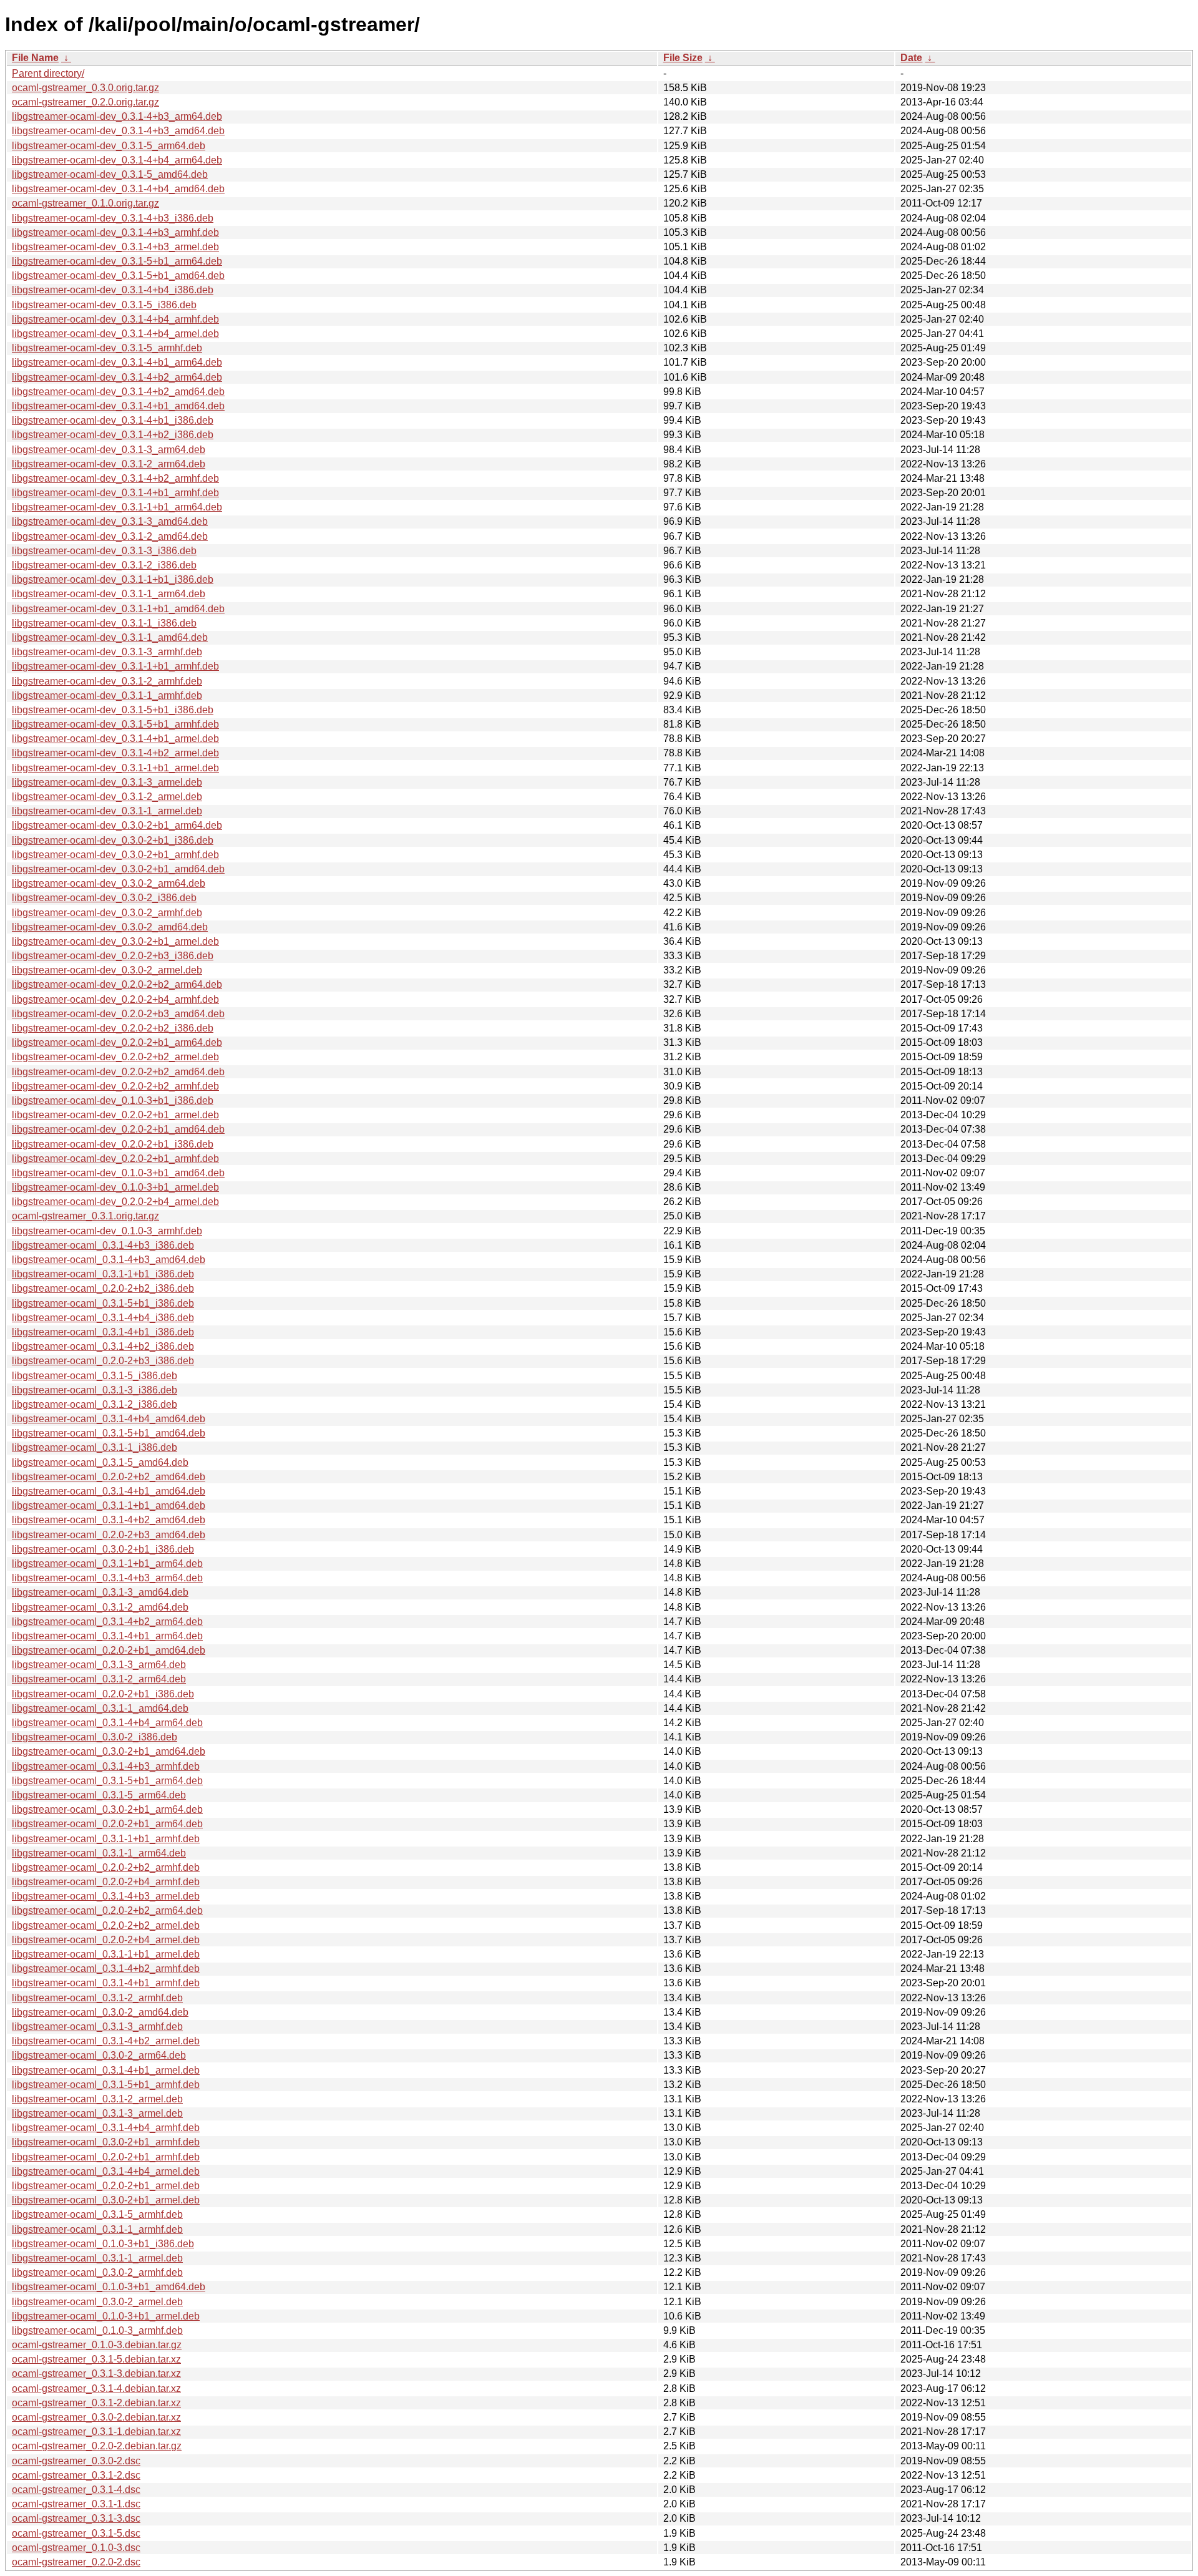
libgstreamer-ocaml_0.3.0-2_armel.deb (97, 2302)
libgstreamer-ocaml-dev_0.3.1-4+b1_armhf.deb (115, 493)
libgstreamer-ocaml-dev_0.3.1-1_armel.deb (107, 811)
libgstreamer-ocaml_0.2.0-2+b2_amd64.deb (109, 1477)
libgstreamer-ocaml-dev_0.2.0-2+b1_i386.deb (113, 1144)
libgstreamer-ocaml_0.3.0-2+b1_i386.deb (103, 1549)
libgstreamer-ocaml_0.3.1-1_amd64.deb (100, 1708)
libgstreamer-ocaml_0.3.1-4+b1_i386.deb (103, 1332)
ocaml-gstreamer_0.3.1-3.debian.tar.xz (96, 2374)
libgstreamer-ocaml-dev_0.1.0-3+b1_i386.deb (113, 1100)
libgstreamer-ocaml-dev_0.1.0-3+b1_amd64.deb (118, 1173)
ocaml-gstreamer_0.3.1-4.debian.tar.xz (96, 2388)
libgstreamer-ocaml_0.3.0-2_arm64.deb (99, 2055)
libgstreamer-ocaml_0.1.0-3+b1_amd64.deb (109, 2287)
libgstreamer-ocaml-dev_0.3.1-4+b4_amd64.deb (118, 189)
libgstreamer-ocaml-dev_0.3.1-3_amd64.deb (110, 521)
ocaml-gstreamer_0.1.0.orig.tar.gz (85, 203)
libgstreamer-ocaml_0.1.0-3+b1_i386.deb (103, 2244)
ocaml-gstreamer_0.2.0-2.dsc (76, 2562)
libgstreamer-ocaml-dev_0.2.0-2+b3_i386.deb (113, 956)
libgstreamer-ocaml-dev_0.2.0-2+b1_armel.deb (115, 1115)
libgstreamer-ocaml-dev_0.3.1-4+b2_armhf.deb (115, 478)
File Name (35, 58)
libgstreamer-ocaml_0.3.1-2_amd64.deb (100, 1607)
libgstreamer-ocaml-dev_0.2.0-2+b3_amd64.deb (118, 1014)
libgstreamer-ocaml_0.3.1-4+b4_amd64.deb (109, 1419)
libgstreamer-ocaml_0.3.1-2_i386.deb (95, 1404)
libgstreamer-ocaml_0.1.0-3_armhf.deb (97, 2330)
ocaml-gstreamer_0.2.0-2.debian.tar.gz (97, 2446)
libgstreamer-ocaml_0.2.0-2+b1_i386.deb (103, 1694)
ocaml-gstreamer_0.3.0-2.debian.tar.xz (96, 2417)
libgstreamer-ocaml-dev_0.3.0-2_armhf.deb (107, 913)
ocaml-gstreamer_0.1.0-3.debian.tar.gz (97, 2345)
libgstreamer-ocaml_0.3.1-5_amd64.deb (100, 1462)
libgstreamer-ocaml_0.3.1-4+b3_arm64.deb (107, 1578)
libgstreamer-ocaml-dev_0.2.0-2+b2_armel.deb (115, 1057)
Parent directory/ (48, 73)
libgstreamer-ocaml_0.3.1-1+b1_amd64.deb (109, 1505)
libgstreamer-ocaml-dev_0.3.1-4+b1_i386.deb (113, 420)
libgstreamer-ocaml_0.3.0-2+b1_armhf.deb (106, 2142)
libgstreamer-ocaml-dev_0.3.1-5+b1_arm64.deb (117, 261)
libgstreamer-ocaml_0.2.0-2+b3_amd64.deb (109, 1535)
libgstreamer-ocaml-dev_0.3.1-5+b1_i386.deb (113, 710)
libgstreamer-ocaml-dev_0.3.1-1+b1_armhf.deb (115, 666)
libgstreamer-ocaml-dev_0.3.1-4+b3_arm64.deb (117, 116)
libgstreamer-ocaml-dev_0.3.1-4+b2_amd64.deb (118, 392)
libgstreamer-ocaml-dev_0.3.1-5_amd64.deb (110, 174)
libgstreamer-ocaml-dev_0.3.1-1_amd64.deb (110, 637)
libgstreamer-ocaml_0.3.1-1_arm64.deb (99, 1853)
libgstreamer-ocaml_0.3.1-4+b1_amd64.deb (109, 1491)
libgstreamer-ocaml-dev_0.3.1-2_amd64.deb (110, 536)
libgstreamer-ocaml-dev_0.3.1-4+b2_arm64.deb (117, 377)
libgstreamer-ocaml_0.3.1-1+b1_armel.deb (106, 1954)
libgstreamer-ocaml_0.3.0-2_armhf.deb (97, 2272)
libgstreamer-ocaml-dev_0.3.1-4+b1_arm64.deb (117, 362)
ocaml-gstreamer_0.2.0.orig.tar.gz (85, 102)
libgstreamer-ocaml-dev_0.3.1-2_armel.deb (107, 797)
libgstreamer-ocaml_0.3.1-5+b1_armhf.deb (106, 2085)
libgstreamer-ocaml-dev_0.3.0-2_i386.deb (104, 898)
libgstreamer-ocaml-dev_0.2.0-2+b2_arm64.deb (117, 984)
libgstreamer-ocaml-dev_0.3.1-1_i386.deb (104, 623)
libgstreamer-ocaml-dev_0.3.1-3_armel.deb (107, 782)
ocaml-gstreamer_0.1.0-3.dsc (76, 2548)
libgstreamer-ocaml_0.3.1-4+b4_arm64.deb (107, 1723)
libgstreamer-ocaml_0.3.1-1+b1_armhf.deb (106, 1839)
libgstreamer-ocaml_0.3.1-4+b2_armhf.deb (106, 1969)
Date (911, 58)
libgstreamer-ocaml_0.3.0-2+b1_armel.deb (106, 2200)
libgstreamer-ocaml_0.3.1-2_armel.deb (97, 2099)
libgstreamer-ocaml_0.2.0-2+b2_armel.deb (106, 1925)
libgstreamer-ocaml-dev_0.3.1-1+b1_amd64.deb (118, 609)
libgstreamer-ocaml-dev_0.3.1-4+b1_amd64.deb (118, 406)
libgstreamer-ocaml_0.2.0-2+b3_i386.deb (103, 1361)
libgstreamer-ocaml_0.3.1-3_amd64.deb (100, 1592)
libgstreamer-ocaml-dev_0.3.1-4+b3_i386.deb (113, 218)
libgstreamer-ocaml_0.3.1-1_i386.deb (95, 1447)
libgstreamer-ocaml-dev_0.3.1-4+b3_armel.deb (115, 247)
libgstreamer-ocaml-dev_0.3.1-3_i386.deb (104, 551)
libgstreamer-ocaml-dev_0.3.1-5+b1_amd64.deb (118, 276)
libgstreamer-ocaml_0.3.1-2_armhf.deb (97, 1998)
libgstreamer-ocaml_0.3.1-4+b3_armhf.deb (106, 1766)
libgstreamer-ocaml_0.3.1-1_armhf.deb (97, 2229)
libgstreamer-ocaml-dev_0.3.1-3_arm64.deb (109, 450)
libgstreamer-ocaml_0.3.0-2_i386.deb (95, 1737)
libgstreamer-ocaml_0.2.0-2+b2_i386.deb (103, 1288)
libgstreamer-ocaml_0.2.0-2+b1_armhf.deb (106, 2157)
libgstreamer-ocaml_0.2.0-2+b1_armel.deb (106, 2186)
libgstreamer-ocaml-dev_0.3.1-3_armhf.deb (107, 652)
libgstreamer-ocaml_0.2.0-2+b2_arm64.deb (107, 1910)
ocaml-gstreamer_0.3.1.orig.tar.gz (85, 1216)
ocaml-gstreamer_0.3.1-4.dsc (76, 2490)
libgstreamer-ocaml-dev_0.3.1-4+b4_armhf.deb (115, 319)
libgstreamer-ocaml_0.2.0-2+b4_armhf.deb (106, 1882)
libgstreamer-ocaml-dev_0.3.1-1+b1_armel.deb (115, 768)
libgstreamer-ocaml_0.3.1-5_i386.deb (95, 1376)
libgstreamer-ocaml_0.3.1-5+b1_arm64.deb (107, 1781)
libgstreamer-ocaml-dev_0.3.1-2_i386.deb (104, 565)
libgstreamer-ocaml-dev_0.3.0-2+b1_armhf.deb (115, 855)
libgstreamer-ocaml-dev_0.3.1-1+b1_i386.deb (113, 579)
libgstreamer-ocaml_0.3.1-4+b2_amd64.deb (109, 1520)
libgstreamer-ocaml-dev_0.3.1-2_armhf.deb (107, 681)
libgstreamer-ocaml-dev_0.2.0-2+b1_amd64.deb (118, 1129)
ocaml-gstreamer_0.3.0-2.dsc (76, 2461)
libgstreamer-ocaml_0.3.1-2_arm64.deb (99, 1679)
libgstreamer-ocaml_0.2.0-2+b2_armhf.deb (106, 1867)
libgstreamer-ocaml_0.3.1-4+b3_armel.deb (106, 1896)
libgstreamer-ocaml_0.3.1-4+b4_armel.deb (106, 2171)
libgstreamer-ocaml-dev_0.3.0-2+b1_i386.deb (113, 840)
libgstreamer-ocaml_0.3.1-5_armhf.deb (97, 2214)
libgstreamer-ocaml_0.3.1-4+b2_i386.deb (103, 1346)
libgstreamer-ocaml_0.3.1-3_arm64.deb (99, 1665)
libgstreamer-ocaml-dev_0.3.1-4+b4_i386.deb (113, 290)
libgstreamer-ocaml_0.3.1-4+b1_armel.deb (106, 2070)
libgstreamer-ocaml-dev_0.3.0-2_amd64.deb (110, 927)
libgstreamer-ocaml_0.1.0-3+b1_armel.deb (106, 2316)
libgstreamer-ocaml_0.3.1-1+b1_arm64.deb (107, 1564)
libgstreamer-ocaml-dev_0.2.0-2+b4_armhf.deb (115, 999)
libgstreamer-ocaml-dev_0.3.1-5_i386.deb (104, 305)
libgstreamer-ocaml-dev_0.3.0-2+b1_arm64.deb (117, 825)
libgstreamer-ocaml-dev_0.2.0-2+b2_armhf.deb (115, 1086)
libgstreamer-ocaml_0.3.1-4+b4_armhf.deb (106, 2128)
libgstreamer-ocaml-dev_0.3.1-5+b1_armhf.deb (115, 724)
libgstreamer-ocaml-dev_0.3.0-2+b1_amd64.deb (118, 869)
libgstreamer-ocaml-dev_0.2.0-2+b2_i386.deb (113, 1028)
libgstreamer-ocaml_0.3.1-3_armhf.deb (97, 2027)
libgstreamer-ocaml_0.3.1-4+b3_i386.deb (103, 1245)
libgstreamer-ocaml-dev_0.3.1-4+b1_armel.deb (115, 739)
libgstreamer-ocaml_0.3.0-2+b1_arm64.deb (107, 1809)
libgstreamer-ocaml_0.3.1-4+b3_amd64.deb (109, 1260)
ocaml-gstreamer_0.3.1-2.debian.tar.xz (96, 2403)
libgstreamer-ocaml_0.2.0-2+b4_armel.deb (106, 1940)
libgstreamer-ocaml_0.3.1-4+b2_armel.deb (106, 2041)
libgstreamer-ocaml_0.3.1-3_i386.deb (95, 1390)
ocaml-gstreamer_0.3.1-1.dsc (76, 2504)
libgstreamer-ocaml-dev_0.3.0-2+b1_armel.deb (115, 941)
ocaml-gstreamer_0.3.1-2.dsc (76, 2475)
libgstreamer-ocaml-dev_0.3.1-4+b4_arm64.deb (117, 160)
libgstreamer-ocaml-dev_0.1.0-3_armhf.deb (107, 1231)
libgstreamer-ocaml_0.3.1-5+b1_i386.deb (103, 1303)
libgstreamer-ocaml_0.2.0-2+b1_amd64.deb (109, 1650)
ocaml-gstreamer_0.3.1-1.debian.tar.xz (96, 2432)
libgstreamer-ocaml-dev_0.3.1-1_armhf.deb (107, 695)
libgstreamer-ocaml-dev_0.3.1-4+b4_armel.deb (115, 334)
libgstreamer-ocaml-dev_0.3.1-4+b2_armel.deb (115, 753)
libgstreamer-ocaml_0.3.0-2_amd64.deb (100, 2012)
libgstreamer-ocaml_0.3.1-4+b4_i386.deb (103, 1318)
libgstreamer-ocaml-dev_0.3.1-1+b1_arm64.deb (117, 507)
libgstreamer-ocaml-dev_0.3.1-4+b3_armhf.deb (115, 232)
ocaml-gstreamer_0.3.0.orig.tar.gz (85, 88)
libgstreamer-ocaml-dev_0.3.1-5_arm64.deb (109, 146)
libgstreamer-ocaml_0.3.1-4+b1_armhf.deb (106, 1983)
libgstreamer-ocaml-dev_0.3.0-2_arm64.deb (109, 883)
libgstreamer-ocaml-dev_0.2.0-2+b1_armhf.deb (115, 1159)
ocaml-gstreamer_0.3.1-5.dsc (76, 2533)
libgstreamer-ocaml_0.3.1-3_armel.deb (97, 2113)
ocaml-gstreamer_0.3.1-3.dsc (76, 2518)
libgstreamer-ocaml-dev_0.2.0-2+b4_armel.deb (115, 1202)
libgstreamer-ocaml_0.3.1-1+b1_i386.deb (103, 1274)
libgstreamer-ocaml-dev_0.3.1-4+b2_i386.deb (113, 435)
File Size (683, 58)
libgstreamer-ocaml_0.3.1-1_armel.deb (97, 2258)
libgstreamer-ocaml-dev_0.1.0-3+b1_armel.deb (115, 1187)
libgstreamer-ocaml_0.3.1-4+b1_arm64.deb (107, 1636)
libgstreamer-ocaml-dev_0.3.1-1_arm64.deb (109, 594)
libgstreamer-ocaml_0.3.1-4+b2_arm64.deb (107, 1622)
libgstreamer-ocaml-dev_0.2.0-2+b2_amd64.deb (118, 1072)
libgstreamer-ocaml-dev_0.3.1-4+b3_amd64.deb (118, 131)
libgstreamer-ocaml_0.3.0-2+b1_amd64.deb (109, 1751)
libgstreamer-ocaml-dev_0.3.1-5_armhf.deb (107, 348)
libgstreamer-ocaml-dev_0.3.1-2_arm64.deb (109, 464)
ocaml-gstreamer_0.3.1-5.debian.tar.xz (96, 2359)
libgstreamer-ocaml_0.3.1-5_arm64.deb (99, 1795)
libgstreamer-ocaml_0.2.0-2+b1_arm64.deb (107, 1824)
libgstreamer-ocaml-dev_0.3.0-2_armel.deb (107, 970)
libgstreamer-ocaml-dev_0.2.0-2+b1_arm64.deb (117, 1042)
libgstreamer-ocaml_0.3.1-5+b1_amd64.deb (109, 1433)
